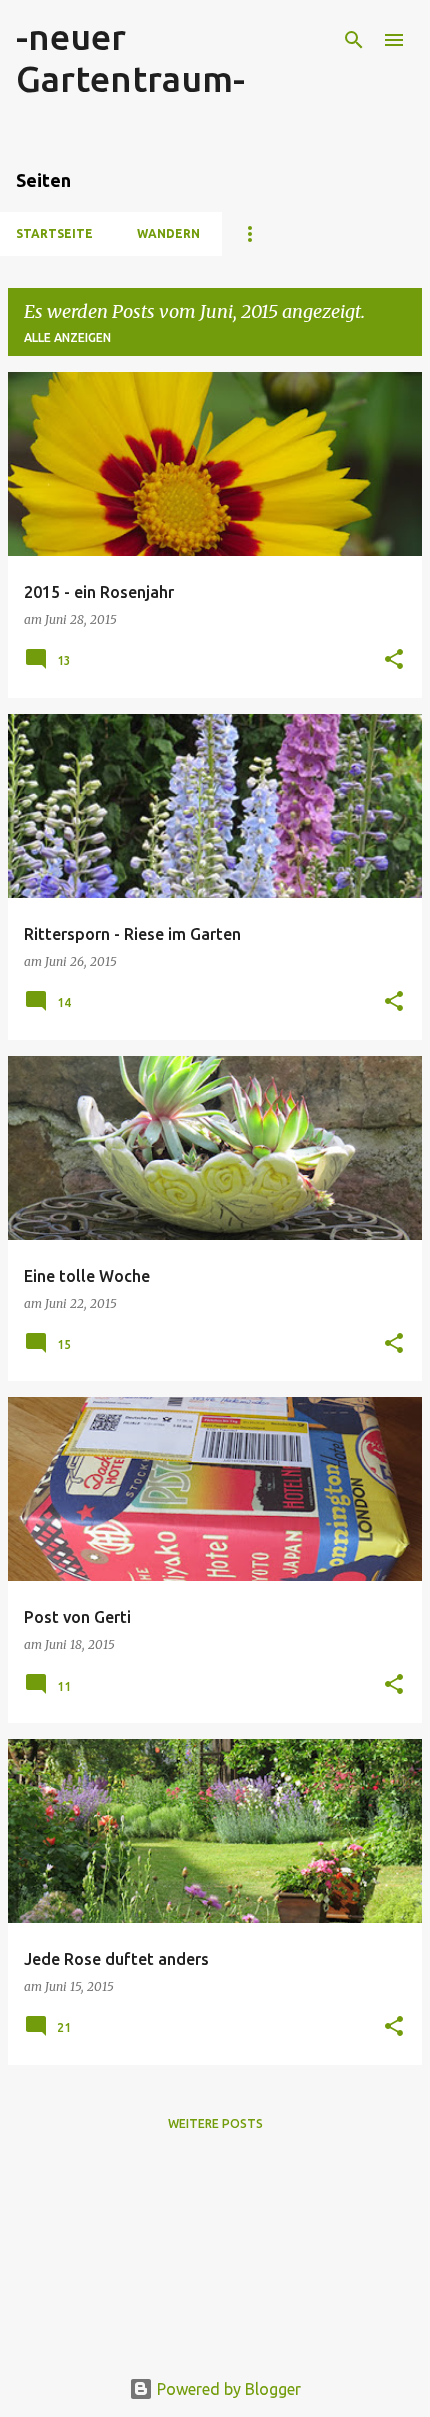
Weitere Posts (215, 2123)
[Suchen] (354, 40)
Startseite (54, 233)
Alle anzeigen (67, 337)
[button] (394, 660)
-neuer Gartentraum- (130, 57)
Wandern (168, 233)
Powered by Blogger (227, 2389)
